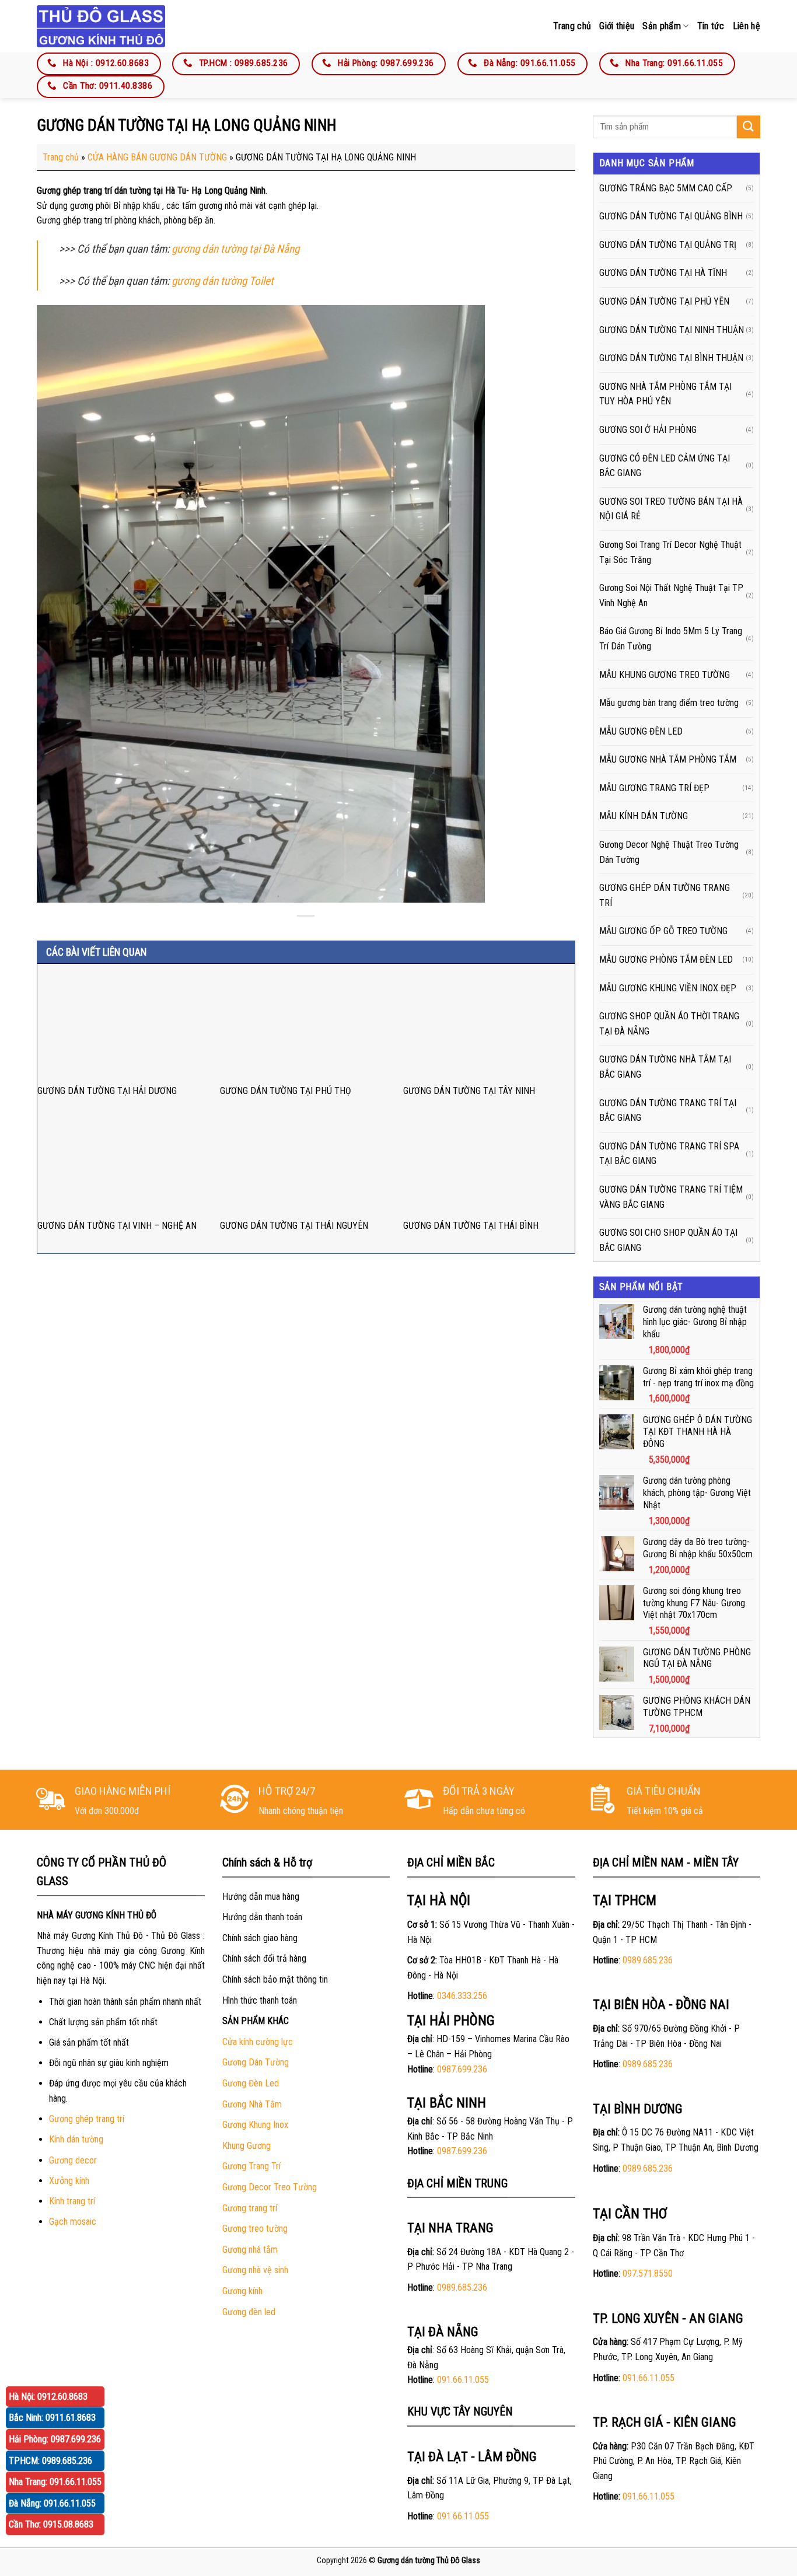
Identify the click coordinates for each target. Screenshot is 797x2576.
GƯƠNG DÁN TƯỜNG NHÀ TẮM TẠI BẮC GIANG (665, 1067)
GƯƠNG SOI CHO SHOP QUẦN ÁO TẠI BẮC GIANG (668, 1240)
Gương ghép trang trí (87, 2119)
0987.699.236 (462, 2069)
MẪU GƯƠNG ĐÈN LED (641, 731)
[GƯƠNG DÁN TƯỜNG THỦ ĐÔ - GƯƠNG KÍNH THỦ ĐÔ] (101, 26)
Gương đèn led (249, 2312)
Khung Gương (247, 2146)
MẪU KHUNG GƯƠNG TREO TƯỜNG (665, 675)
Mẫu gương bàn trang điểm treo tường (669, 703)
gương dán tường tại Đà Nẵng (235, 249)
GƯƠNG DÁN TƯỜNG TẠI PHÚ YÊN (664, 301)
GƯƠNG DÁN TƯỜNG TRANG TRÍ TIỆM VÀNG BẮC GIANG (671, 1197)
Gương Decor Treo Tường (270, 2187)
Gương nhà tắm (250, 2250)
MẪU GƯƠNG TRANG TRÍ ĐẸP (654, 788)
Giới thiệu (617, 26)
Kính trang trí (72, 2201)
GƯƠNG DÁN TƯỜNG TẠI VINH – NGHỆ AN (117, 1226)
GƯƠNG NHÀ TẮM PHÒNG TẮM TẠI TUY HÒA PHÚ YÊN (665, 394)
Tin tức (711, 26)
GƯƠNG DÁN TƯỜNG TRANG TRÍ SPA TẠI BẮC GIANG (669, 1154)
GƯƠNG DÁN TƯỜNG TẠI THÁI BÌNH (471, 1226)
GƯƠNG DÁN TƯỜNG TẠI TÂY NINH (469, 1091)
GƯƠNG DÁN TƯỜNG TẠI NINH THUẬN (672, 330)
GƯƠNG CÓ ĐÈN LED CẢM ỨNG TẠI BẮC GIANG (665, 466)
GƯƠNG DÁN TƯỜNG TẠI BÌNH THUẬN (671, 358)
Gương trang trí (250, 2208)
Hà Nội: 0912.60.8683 (48, 2397)
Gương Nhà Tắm (252, 2104)
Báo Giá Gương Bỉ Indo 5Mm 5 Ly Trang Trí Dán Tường (671, 639)
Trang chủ (572, 26)
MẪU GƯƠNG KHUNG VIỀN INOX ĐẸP (668, 988)
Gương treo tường (255, 2229)
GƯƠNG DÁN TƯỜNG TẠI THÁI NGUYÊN (294, 1226)
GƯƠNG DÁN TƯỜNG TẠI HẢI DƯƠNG (107, 1091)
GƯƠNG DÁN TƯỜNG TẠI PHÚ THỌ (286, 1091)
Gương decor (73, 2160)
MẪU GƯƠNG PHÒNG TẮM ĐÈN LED (666, 960)
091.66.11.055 (463, 2380)
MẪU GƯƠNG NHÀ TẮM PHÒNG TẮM (668, 759)
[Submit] (749, 127)
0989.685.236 (462, 2287)
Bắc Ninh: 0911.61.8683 (52, 2418)
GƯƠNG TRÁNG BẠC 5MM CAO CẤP (666, 188)
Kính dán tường (76, 2139)
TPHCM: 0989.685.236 (50, 2461)
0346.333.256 (462, 1996)
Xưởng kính (69, 2181)
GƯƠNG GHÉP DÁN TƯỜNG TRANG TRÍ (665, 895)
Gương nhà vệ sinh (255, 2270)
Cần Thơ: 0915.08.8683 (51, 2524)
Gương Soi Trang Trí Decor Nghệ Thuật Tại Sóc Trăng (670, 552)
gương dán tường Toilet (223, 281)
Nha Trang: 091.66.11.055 (55, 2482)
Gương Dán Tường (256, 2062)
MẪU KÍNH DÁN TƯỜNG (644, 816)
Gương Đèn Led (251, 2083)
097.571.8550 (648, 2273)
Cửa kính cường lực (258, 2042)
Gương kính (242, 2291)
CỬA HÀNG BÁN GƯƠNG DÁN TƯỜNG (157, 157)
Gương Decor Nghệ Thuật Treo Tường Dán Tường (669, 852)
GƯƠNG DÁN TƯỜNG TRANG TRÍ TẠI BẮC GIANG (668, 1111)
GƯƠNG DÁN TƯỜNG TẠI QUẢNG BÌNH (671, 216)
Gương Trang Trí (251, 2166)
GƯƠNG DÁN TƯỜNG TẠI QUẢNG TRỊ (668, 245)
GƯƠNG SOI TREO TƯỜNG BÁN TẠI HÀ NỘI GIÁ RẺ (671, 509)
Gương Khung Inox (255, 2125)
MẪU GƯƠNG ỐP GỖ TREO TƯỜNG (663, 931)
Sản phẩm (662, 26)
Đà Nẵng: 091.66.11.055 (52, 2503)
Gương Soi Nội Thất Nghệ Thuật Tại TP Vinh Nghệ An (671, 595)
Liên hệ (747, 26)
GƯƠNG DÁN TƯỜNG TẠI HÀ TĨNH (663, 273)
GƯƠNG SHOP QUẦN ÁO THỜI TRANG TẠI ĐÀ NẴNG (669, 1024)
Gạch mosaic (73, 2222)
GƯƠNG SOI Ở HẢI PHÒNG (648, 430)
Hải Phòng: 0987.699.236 (55, 2439)
